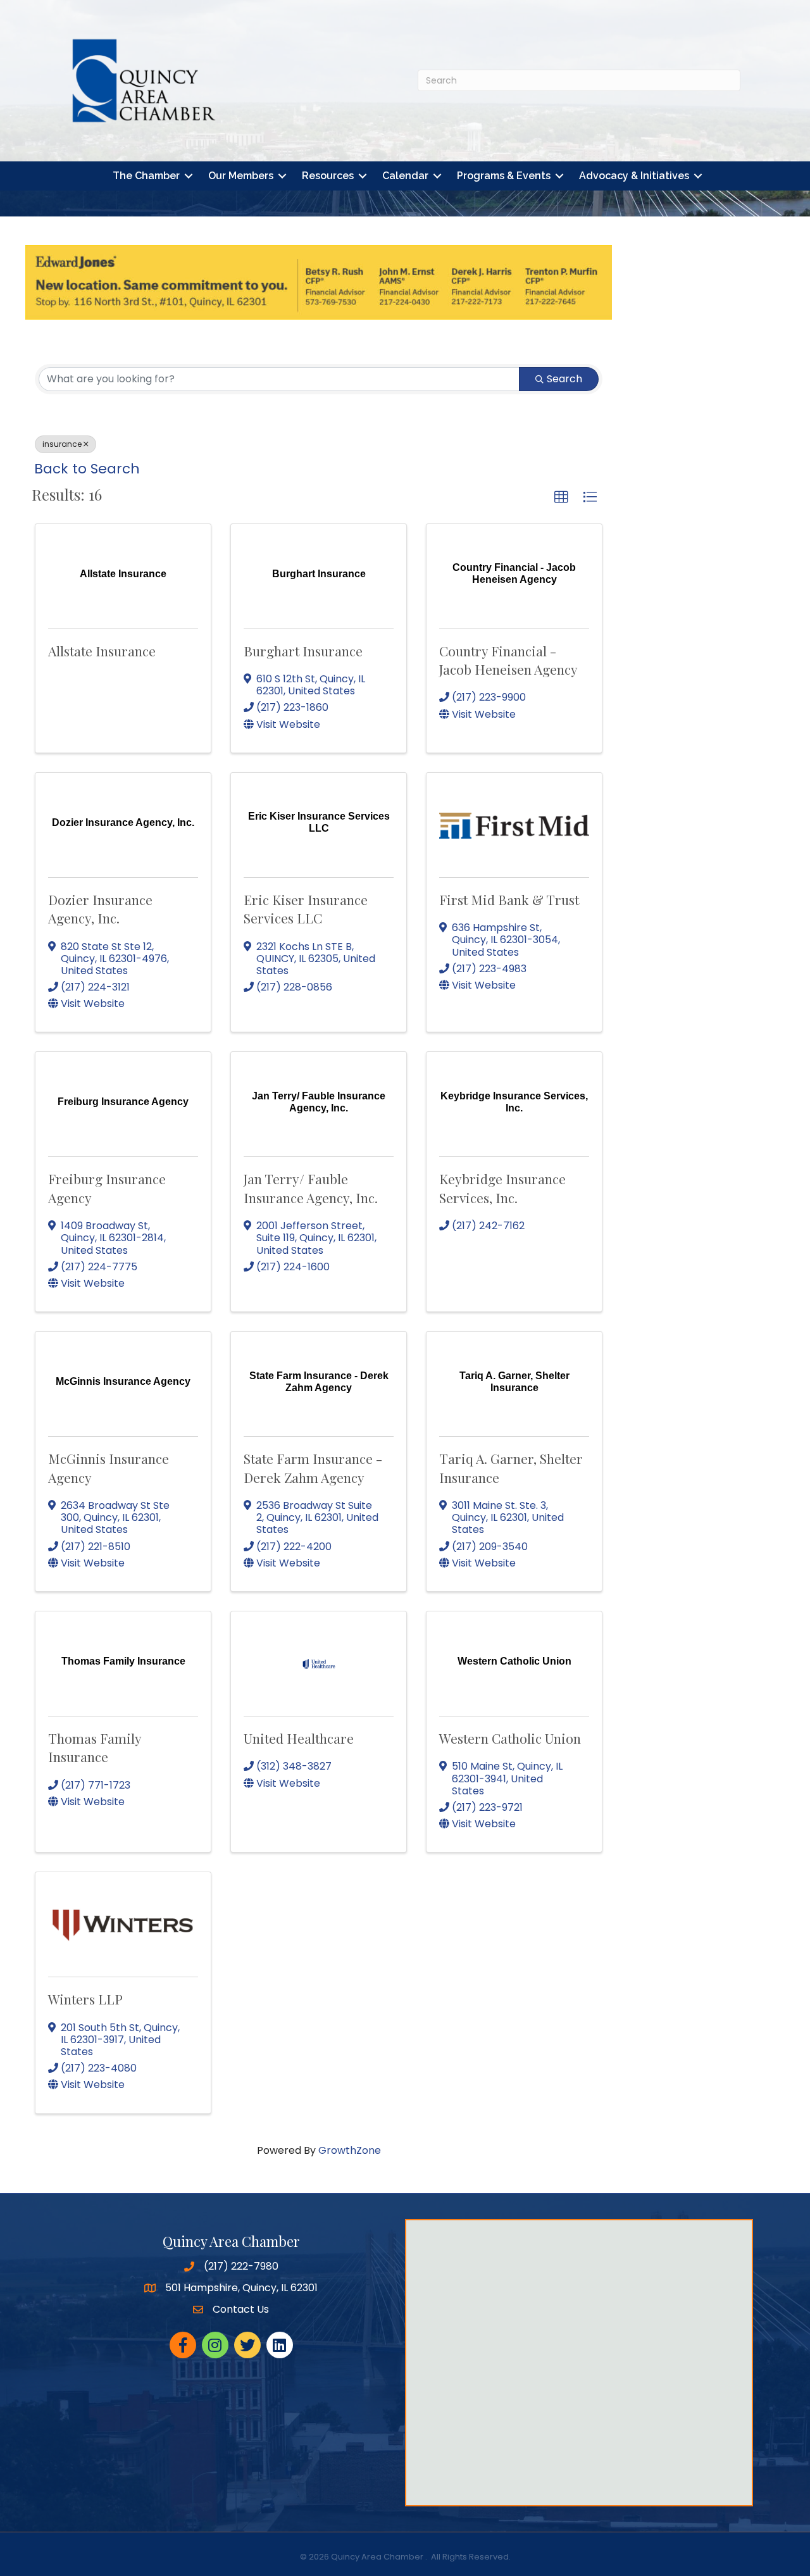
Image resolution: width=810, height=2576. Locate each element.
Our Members (241, 176)
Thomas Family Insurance (95, 1747)
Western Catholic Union (510, 1738)
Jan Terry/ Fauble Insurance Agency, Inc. (311, 1188)
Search (564, 379)
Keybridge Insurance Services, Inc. (502, 1188)
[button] (561, 497)
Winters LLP (85, 1999)
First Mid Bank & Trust (509, 899)
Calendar (405, 176)
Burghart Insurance (303, 651)
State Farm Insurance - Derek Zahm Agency (313, 1467)
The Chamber (146, 176)
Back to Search (87, 469)
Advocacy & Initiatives (634, 176)
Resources (328, 176)
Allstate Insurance (102, 651)
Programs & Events (504, 176)
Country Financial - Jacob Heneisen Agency (508, 660)
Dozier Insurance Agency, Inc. (100, 909)
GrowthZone (350, 2150)
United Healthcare (299, 1738)
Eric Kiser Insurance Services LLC (306, 909)
